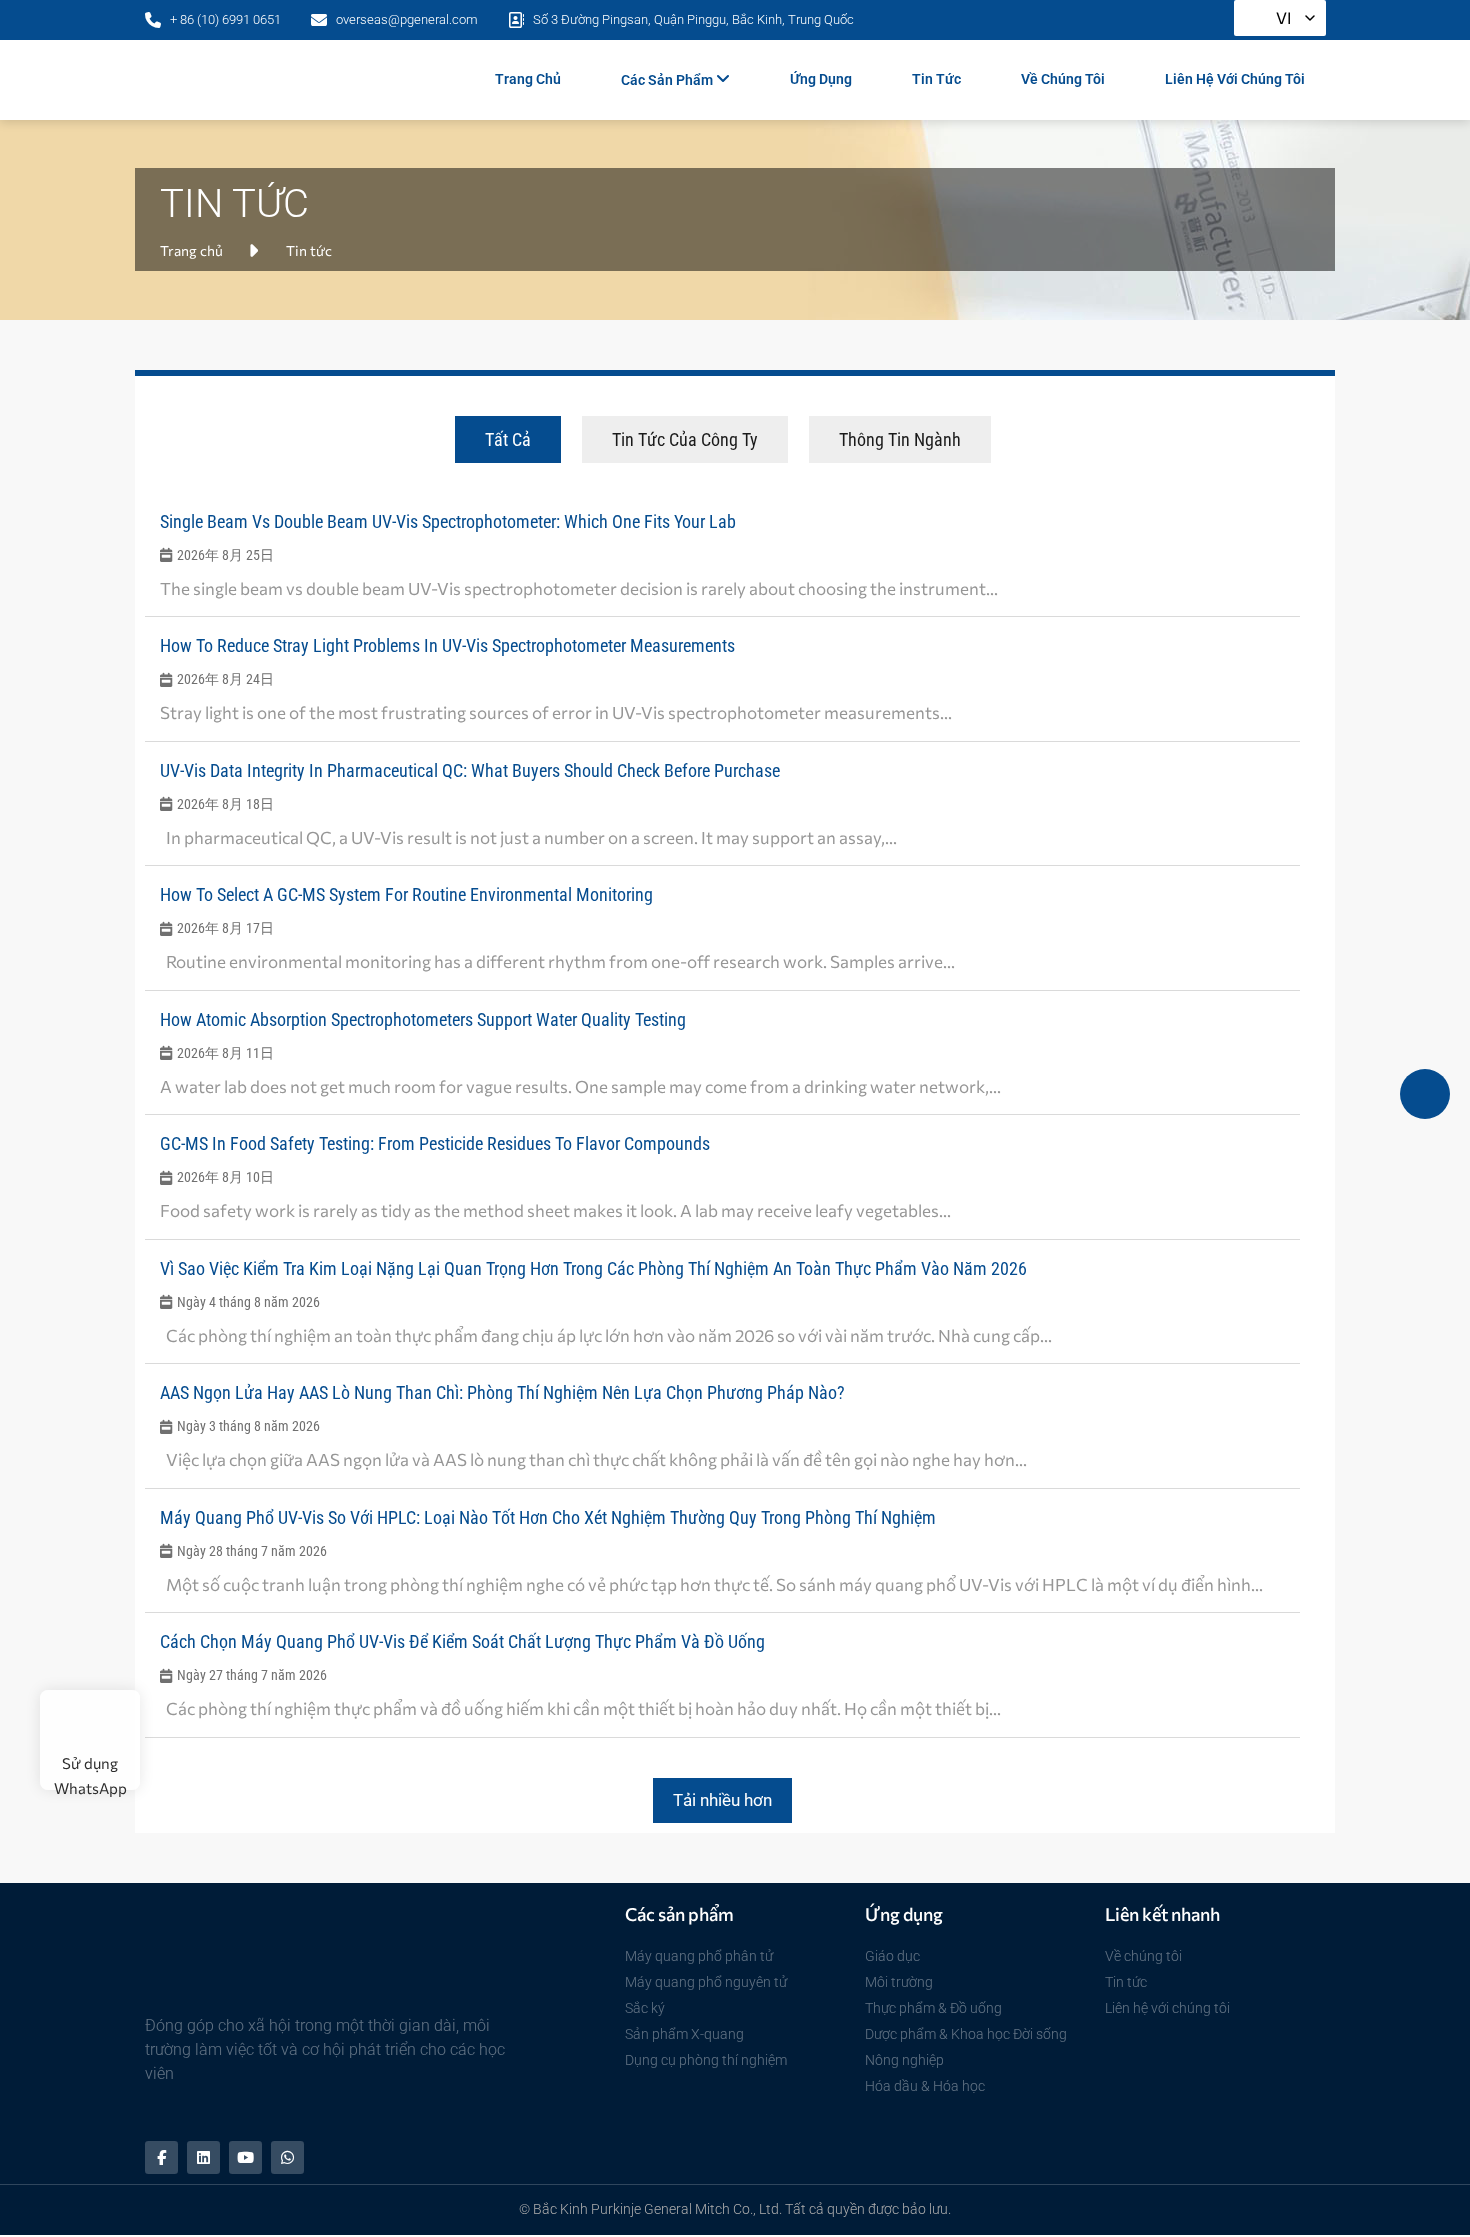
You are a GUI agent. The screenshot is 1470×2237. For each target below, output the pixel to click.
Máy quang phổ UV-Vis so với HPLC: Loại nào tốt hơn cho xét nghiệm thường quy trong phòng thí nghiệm (548, 1517)
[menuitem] (675, 80)
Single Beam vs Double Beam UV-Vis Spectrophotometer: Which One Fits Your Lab (448, 521)
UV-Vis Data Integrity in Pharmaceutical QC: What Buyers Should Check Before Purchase (470, 770)
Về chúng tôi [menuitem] (1063, 79)
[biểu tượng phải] (1425, 1094)
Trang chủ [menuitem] (528, 79)
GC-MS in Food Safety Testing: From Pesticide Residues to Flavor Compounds (435, 1143)
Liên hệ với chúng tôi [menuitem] (1235, 79)
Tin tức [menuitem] (936, 79)
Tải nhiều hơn (722, 1800)
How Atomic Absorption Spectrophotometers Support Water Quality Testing (423, 1019)
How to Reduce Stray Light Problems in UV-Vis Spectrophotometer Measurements (447, 645)
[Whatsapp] (287, 2157)
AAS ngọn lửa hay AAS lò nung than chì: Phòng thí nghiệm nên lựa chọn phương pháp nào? (502, 1392)
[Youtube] (245, 2157)
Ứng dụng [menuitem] (821, 79)
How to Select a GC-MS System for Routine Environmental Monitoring (406, 894)
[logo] (261, 80)
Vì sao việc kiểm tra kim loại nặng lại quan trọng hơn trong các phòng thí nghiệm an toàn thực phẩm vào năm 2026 (593, 1268)
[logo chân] (295, 1958)
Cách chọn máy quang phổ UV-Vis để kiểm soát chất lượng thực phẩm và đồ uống (462, 1641)
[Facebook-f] (161, 2157)
